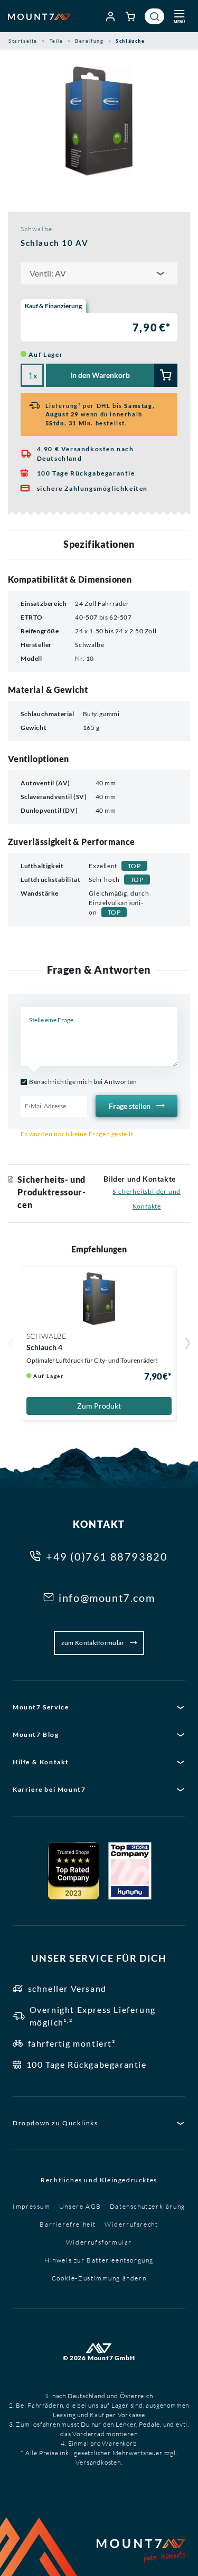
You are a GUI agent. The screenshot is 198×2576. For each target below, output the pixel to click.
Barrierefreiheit (68, 2224)
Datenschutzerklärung (148, 2206)
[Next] (187, 1345)
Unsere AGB (80, 2206)
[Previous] (11, 1345)
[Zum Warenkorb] (131, 16)
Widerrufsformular (99, 2242)
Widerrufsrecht (131, 2224)
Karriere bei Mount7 (49, 1789)
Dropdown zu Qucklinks (55, 2123)
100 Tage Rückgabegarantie (86, 473)
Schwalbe (37, 229)
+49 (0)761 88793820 (107, 1556)
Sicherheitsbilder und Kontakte (147, 1199)
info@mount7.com (107, 1598)
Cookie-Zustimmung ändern (99, 2278)
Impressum (31, 2206)
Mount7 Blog (36, 1734)
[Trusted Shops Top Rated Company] (73, 1871)
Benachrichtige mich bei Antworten (83, 1082)
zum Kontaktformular (93, 1643)
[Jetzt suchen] (154, 16)
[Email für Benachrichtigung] (54, 1106)
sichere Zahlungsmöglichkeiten (92, 488)
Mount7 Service (41, 1707)
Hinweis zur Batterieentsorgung (99, 2260)
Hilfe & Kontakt (41, 1762)
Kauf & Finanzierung (53, 306)
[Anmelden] (111, 16)
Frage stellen (130, 1106)
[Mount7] (39, 16)
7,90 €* (152, 327)
